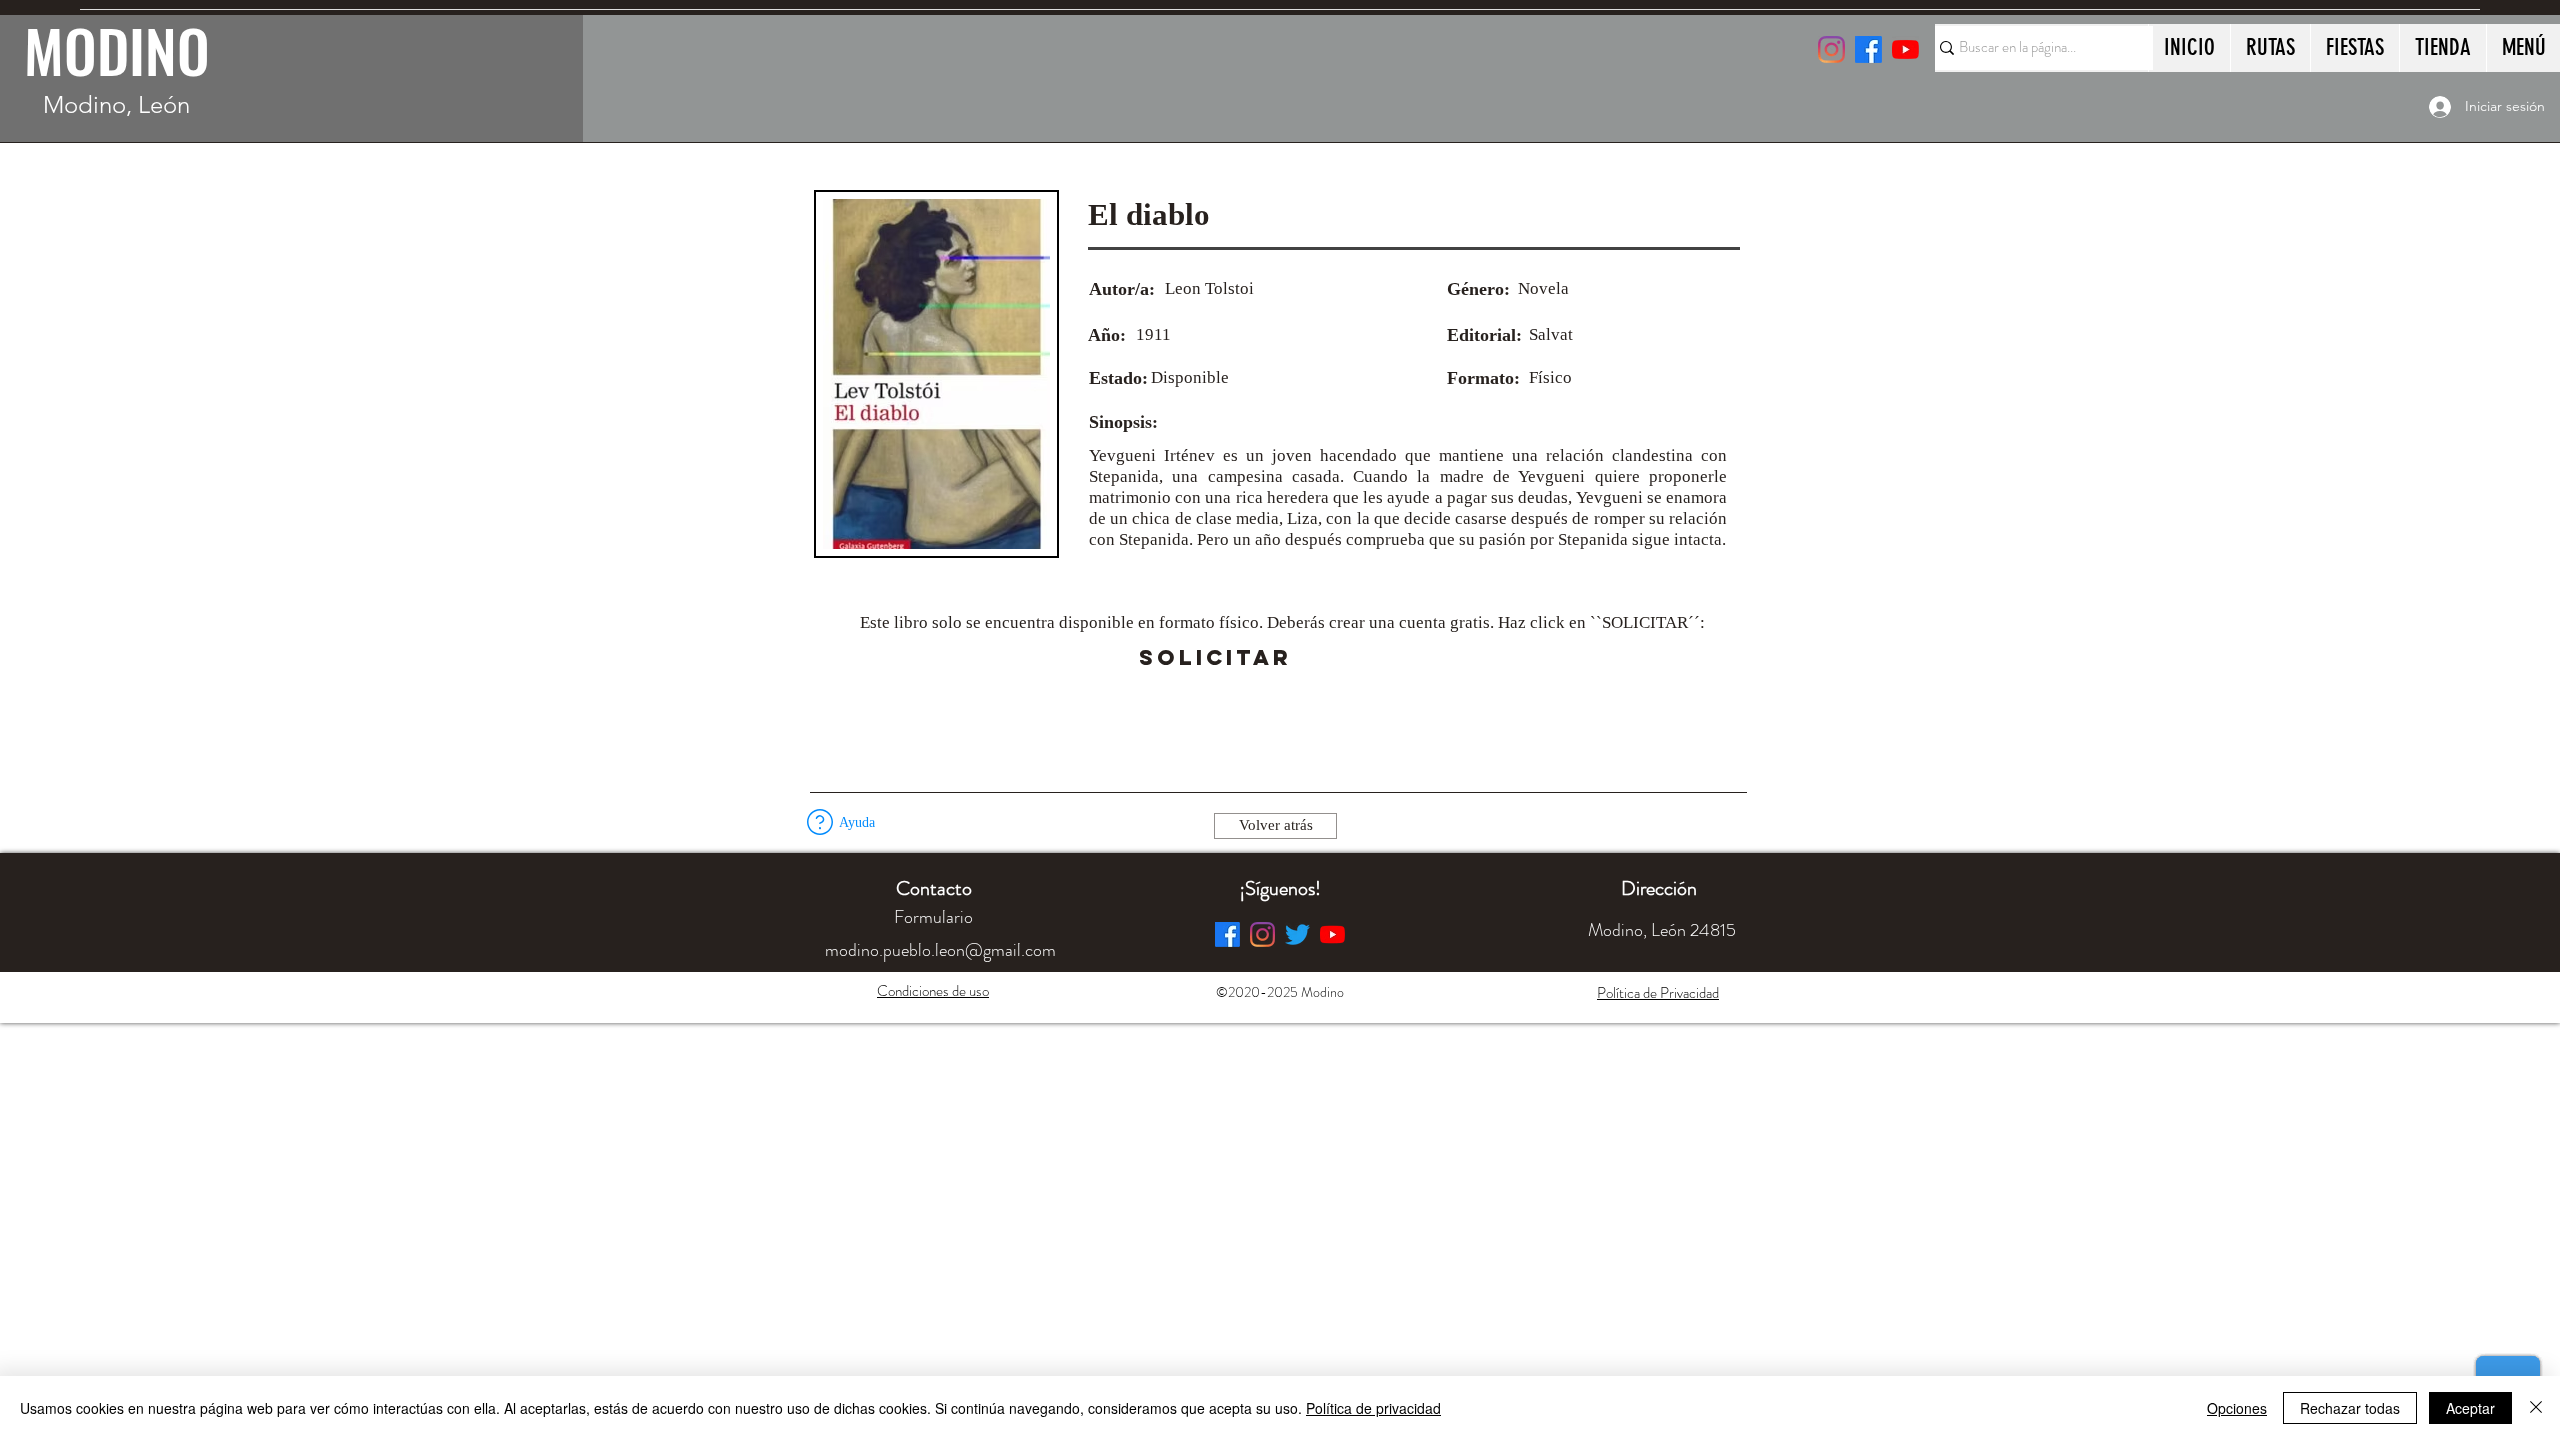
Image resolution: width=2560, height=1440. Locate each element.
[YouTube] (1905, 49)
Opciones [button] (2237, 1408)
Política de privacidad (1373, 1408)
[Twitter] (1297, 934)
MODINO (117, 50)
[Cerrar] (2536, 1408)
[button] (1347, 658)
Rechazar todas (2350, 1408)
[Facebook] (1227, 934)
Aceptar (2470, 1408)
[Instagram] (1831, 49)
